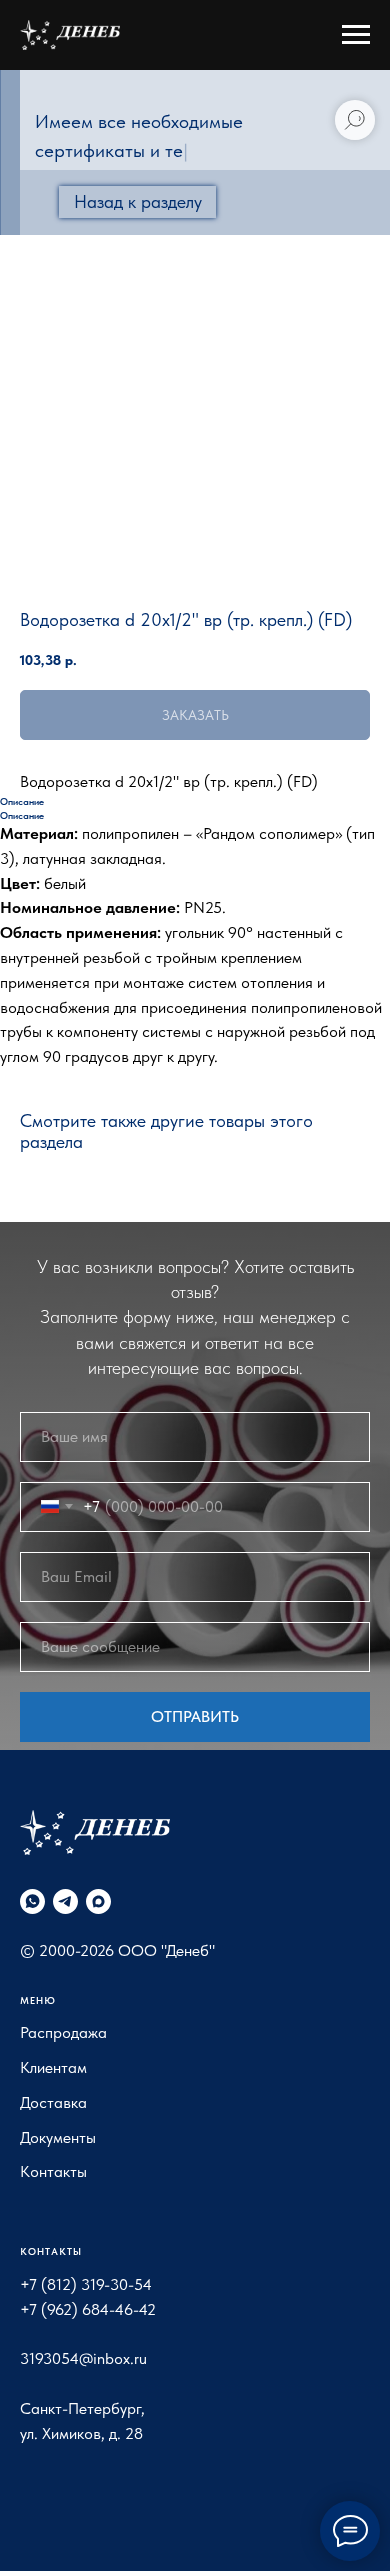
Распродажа (63, 2032)
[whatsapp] (32, 1901)
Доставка (53, 2102)
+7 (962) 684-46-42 (88, 2309)
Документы (58, 2137)
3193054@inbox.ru (83, 2358)
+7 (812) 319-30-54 (86, 2284)
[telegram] (65, 1901)
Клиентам (53, 2067)
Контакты (53, 2171)
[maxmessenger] (98, 1901)
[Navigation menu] (356, 35)
